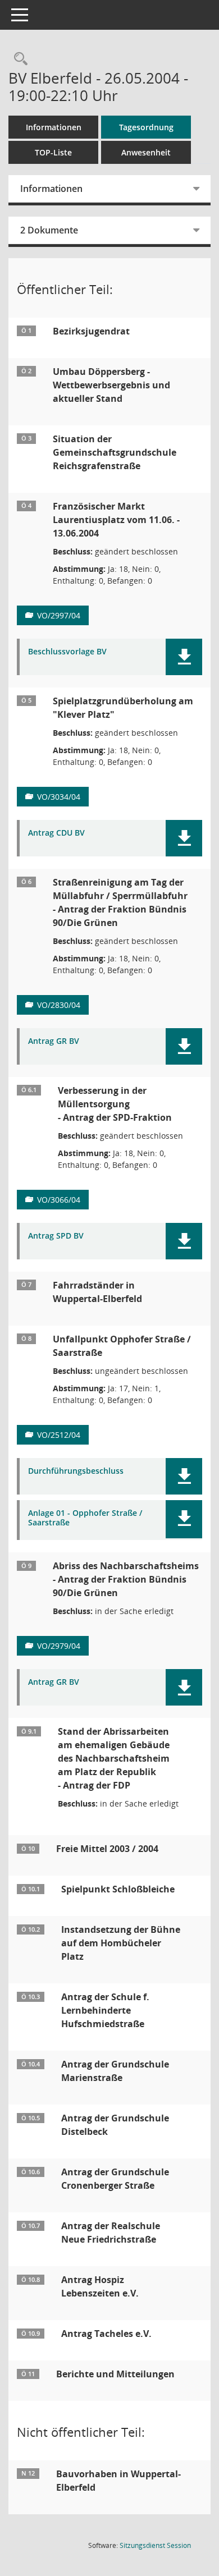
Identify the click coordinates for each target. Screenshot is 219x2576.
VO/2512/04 (59, 1435)
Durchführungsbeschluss (76, 1471)
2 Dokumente (49, 230)
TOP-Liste (53, 152)
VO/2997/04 (59, 615)
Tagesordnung (146, 127)
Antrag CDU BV (56, 833)
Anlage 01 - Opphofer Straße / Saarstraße (85, 1518)
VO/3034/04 (59, 797)
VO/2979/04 (59, 1646)
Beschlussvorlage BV (67, 652)
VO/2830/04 (59, 1005)
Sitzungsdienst (155, 2545)
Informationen (54, 127)
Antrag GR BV (54, 1041)
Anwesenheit (146, 152)
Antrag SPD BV (56, 1236)
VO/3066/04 (59, 1200)
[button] (184, 657)
